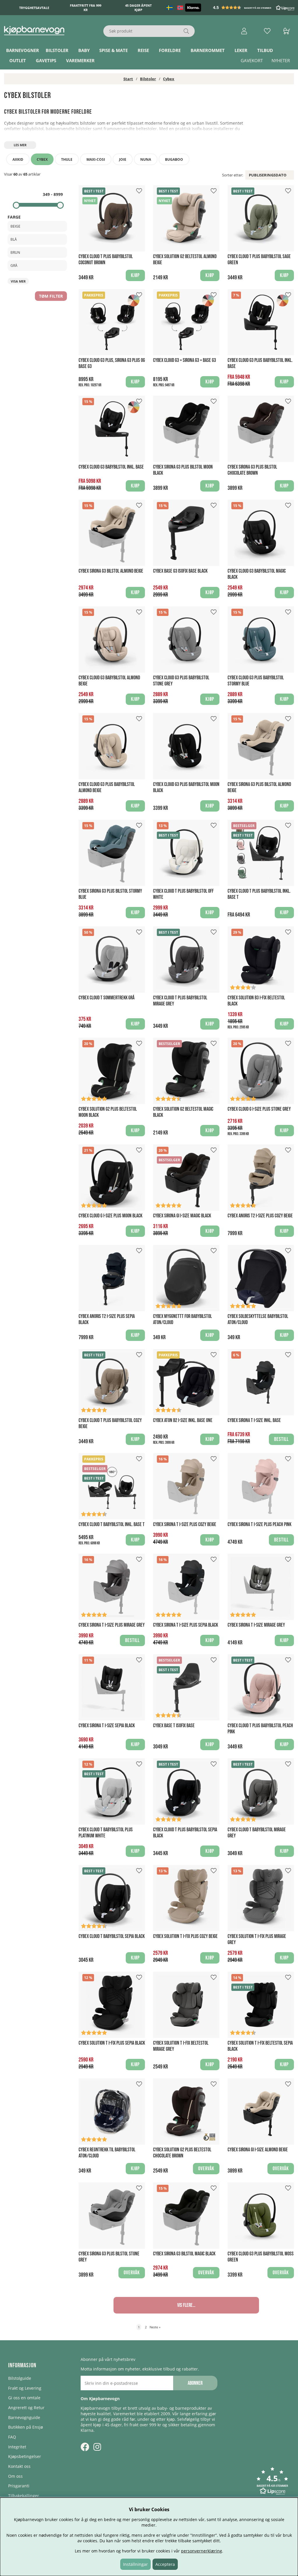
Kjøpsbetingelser (25, 2456)
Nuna (146, 159)
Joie (123, 159)
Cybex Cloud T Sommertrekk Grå (107, 998)
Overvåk (206, 2169)
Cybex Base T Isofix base (174, 1726)
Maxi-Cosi (96, 159)
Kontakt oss (19, 2466)
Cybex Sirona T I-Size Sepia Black (107, 1726)
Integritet (17, 2447)
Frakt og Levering (25, 2388)
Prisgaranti (19, 2486)
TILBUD (265, 50)
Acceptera (165, 2564)
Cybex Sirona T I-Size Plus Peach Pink (259, 1524)
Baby (84, 50)
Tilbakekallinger (24, 2496)
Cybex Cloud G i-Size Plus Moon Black (110, 1216)
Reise (143, 50)
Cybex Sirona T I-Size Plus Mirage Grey (112, 1625)
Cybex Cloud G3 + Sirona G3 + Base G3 (185, 360)
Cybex (169, 79)
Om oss (15, 2476)
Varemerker (80, 60)
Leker (241, 50)
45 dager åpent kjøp (138, 8)
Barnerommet (208, 50)
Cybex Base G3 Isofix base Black (180, 571)
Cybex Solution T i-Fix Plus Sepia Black (112, 2043)
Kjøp (135, 382)
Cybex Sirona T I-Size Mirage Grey (256, 1625)
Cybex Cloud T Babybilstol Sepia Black (112, 1936)
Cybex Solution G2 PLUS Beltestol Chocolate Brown (182, 2153)
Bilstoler (57, 50)
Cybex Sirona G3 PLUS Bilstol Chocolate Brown (252, 470)
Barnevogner (23, 50)
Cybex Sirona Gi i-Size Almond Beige (258, 2150)
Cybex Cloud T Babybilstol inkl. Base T (112, 1524)
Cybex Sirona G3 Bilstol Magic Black (184, 2254)
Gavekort (252, 60)
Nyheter (281, 60)
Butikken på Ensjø (25, 2427)
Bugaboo (174, 159)
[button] (254, 8)
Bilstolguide (20, 2378)
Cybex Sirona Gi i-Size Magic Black (182, 1216)
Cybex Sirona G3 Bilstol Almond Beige (111, 571)
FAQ (12, 2437)
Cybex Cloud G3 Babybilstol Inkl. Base (111, 467)
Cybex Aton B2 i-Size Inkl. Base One (183, 1420)
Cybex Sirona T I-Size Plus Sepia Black (186, 1625)
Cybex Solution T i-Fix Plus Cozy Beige (185, 1936)
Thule (67, 159)
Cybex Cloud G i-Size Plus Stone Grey (259, 1109)
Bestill (281, 1439)
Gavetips (46, 60)
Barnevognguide (24, 2417)
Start (128, 79)
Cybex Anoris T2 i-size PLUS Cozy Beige (260, 1216)
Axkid (18, 159)
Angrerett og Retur (26, 2408)
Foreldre (170, 50)
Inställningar (135, 2564)
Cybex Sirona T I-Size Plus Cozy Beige (185, 1524)
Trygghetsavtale (34, 8)
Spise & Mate (113, 50)
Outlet (18, 60)
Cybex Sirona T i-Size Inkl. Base (254, 1420)
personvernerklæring (202, 2551)
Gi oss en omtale (24, 2398)
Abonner (195, 2383)
